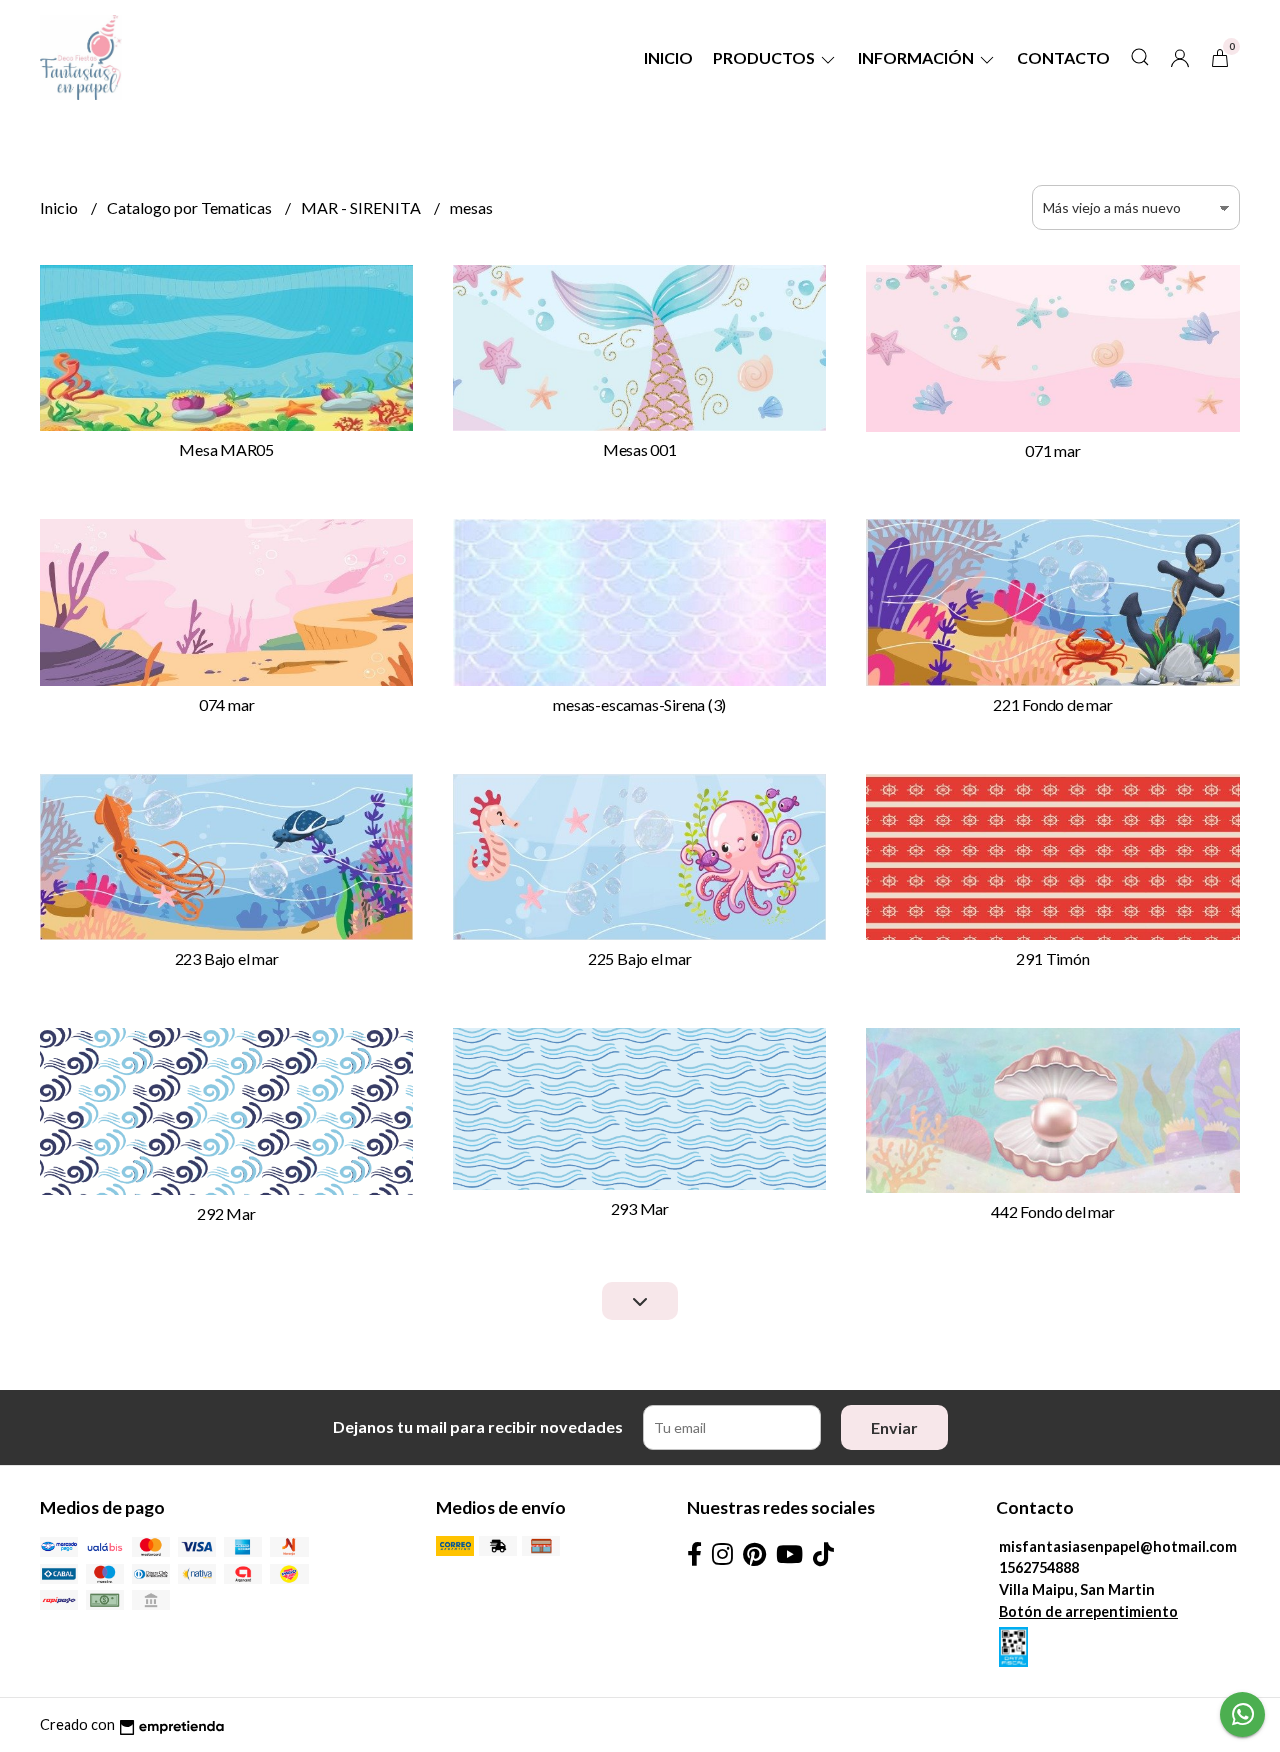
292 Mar (226, 1213)
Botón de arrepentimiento (1088, 1611)
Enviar (894, 1427)
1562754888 (1039, 1567)
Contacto (1063, 57)
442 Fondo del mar (1052, 1211)
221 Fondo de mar (1053, 704)
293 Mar (640, 1208)
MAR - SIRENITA (362, 207)
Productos (765, 57)
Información (917, 57)
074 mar (227, 704)
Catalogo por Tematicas (191, 207)
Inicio (668, 57)
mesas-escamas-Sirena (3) (639, 704)
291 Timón (1052, 958)
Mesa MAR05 (226, 449)
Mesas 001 (640, 449)
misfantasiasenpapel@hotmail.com (1118, 1546)
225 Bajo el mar (640, 958)
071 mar (1053, 450)
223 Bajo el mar (227, 958)
